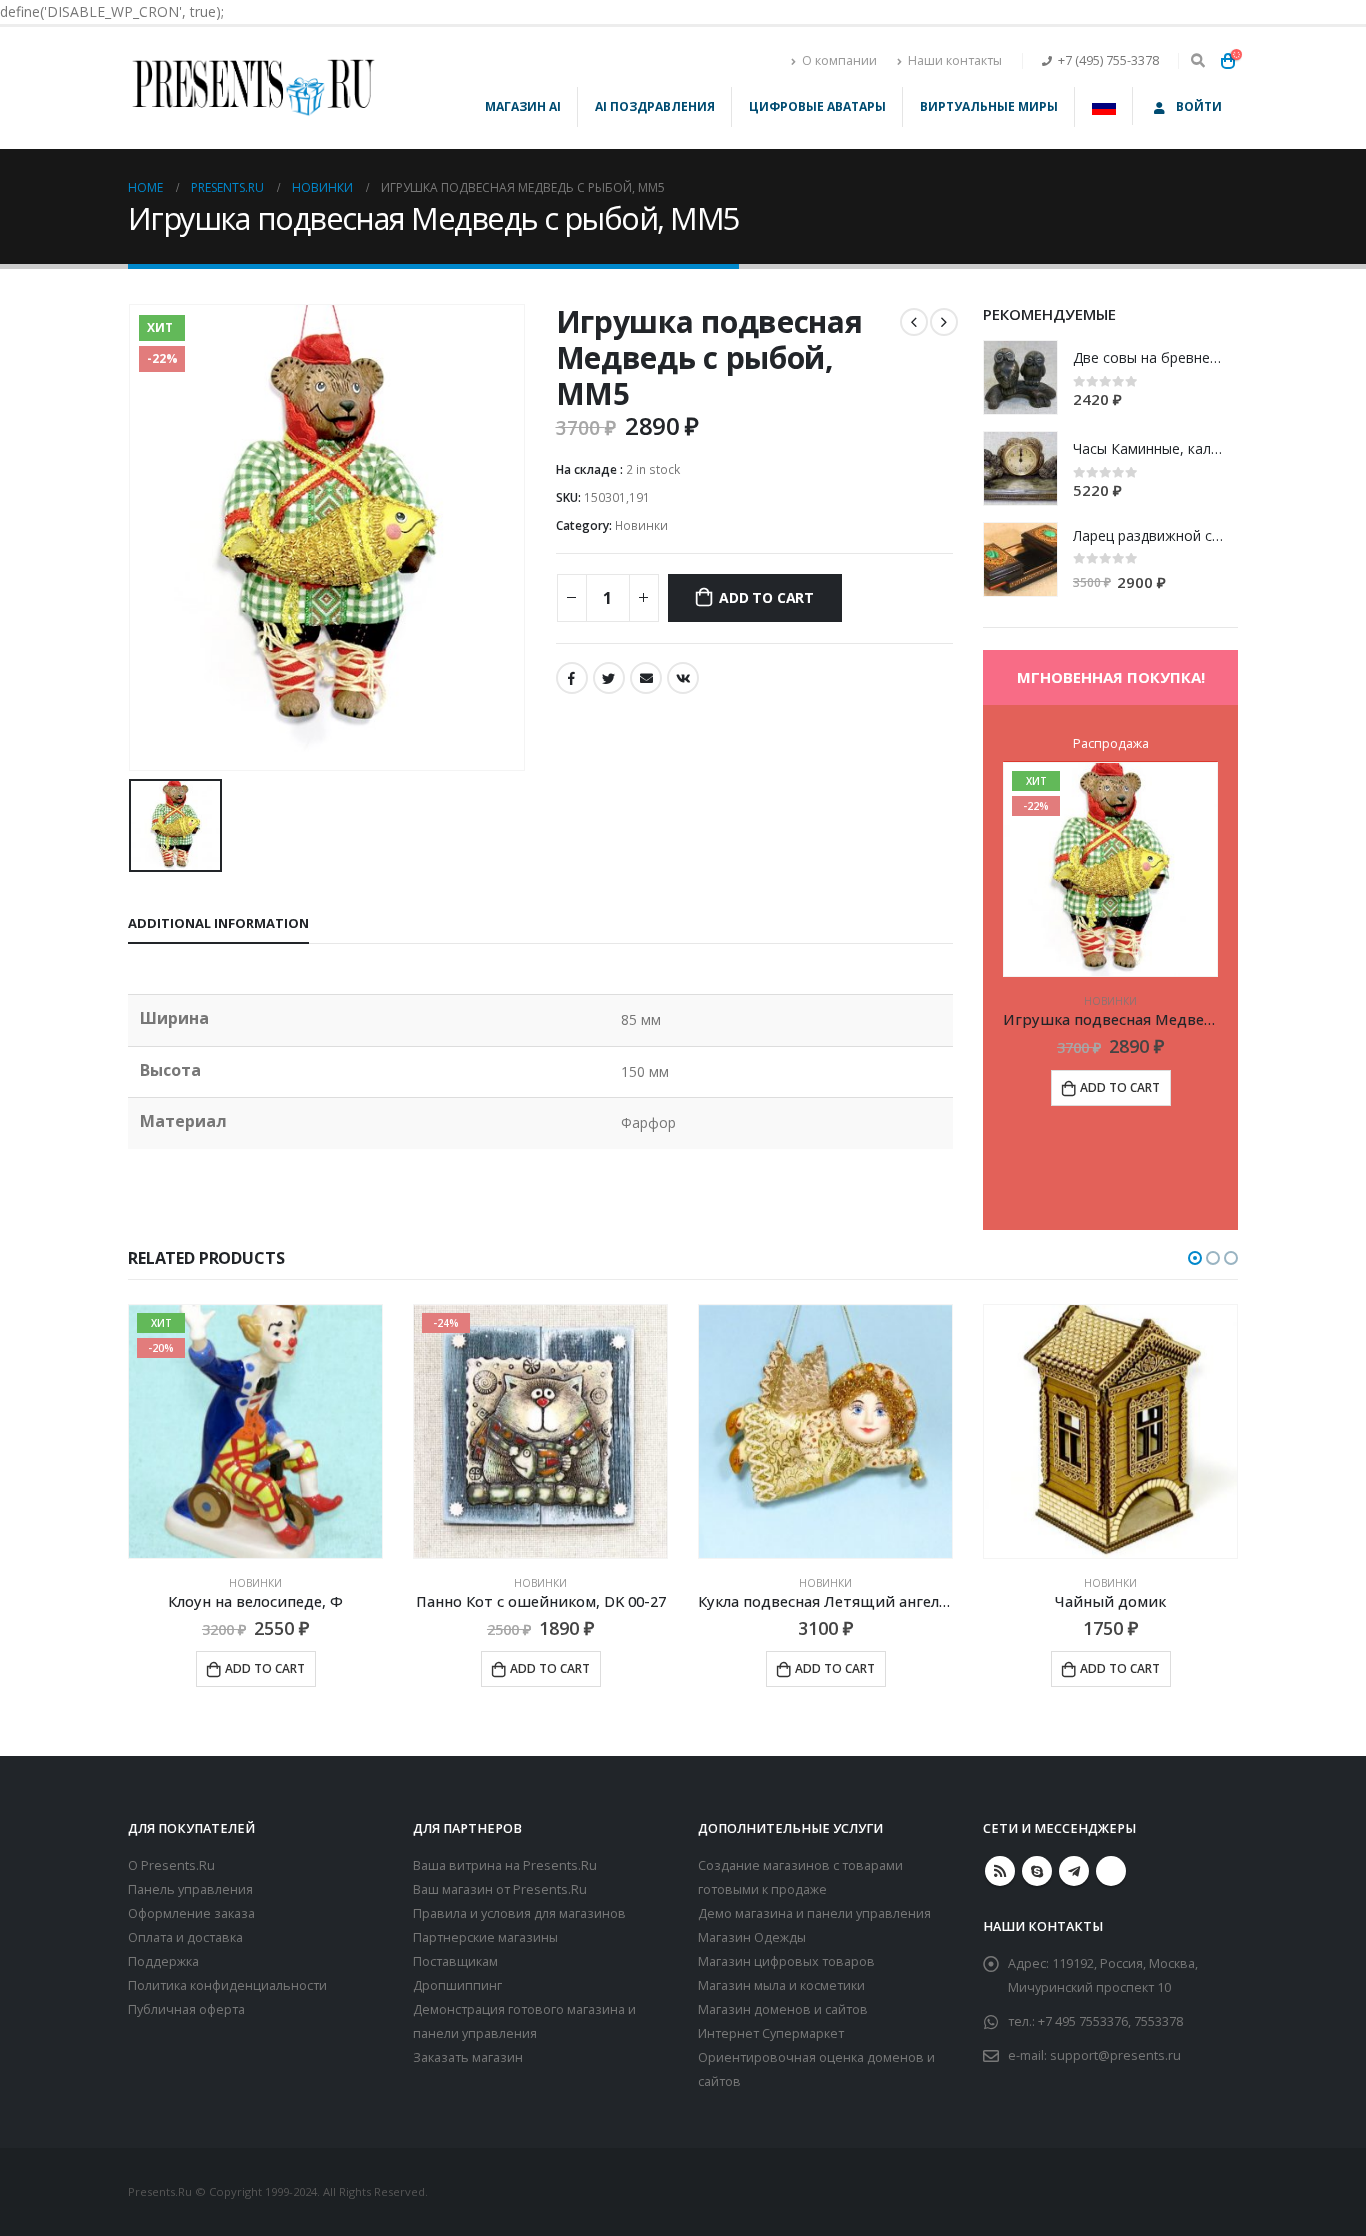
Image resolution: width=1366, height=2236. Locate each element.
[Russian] (1104, 106)
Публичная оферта (186, 2009)
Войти (1199, 106)
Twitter (609, 678)
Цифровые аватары (817, 106)
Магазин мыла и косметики (781, 1985)
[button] (1195, 1258)
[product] (1020, 377)
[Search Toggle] (1197, 61)
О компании (839, 60)
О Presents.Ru (171, 1865)
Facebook (572, 678)
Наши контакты (955, 60)
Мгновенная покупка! (1111, 677)
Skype (1037, 1871)
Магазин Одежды (752, 1937)
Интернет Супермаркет (771, 2033)
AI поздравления (655, 106)
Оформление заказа (191, 1913)
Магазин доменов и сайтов (783, 2009)
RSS (1000, 1871)
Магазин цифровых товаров (786, 1961)
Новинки (641, 525)
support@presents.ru (1115, 2055)
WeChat (1111, 1871)
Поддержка (163, 1961)
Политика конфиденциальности (227, 1985)
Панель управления (190, 1889)
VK (683, 678)
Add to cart (766, 597)
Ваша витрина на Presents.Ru (505, 1865)
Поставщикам (455, 1961)
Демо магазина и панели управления (814, 1913)
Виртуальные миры (989, 106)
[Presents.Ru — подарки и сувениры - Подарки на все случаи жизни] (253, 88)
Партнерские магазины (485, 1937)
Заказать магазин (468, 2057)
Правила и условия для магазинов (519, 1913)
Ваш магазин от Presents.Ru (500, 1889)
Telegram (1074, 1871)
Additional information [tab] (218, 923)
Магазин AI (523, 106)
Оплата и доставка (185, 1937)
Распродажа (1111, 743)
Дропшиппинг (457, 1985)
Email (646, 678)
